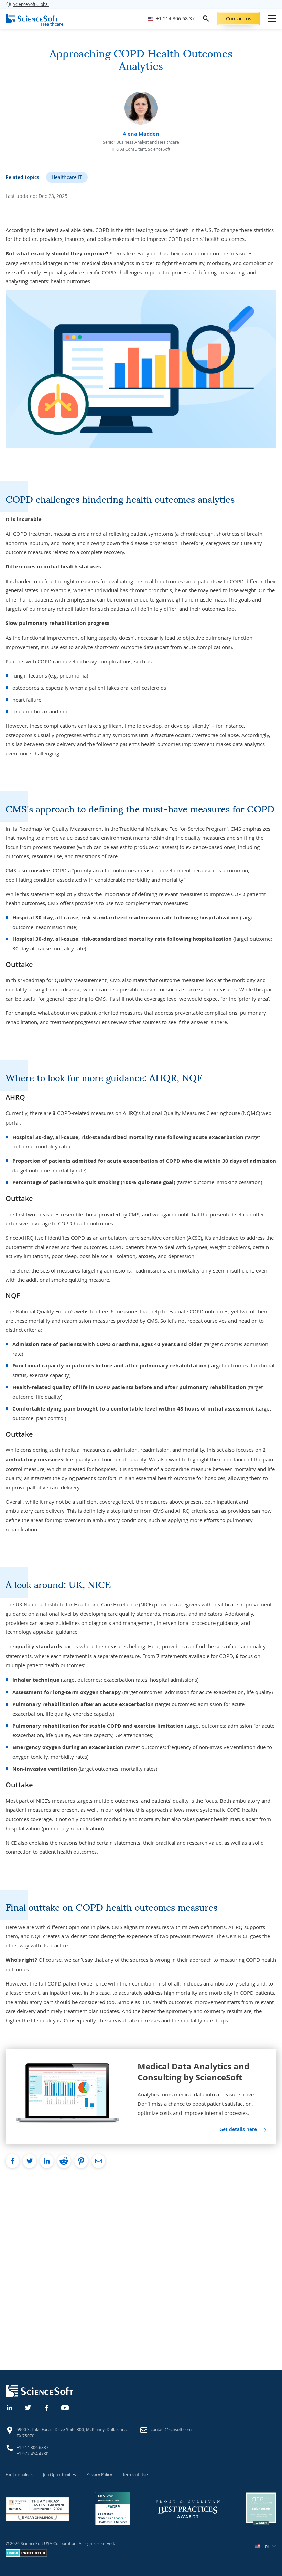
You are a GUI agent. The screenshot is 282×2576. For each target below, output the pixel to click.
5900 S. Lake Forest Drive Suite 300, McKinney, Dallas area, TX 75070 (73, 2433)
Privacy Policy (99, 2474)
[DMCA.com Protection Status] (26, 2555)
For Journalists (19, 2474)
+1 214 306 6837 (32, 2447)
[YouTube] (65, 2407)
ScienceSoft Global (31, 4)
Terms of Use (135, 2474)
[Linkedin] (10, 2407)
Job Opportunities (59, 2474)
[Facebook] (47, 2407)
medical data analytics (108, 263)
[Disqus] (141, 2271)
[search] (206, 19)
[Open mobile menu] (272, 19)
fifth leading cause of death (157, 230)
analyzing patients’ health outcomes (48, 281)
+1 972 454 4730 (32, 2453)
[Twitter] (28, 2407)
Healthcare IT (67, 177)
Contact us (239, 18)
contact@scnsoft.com (171, 2429)
